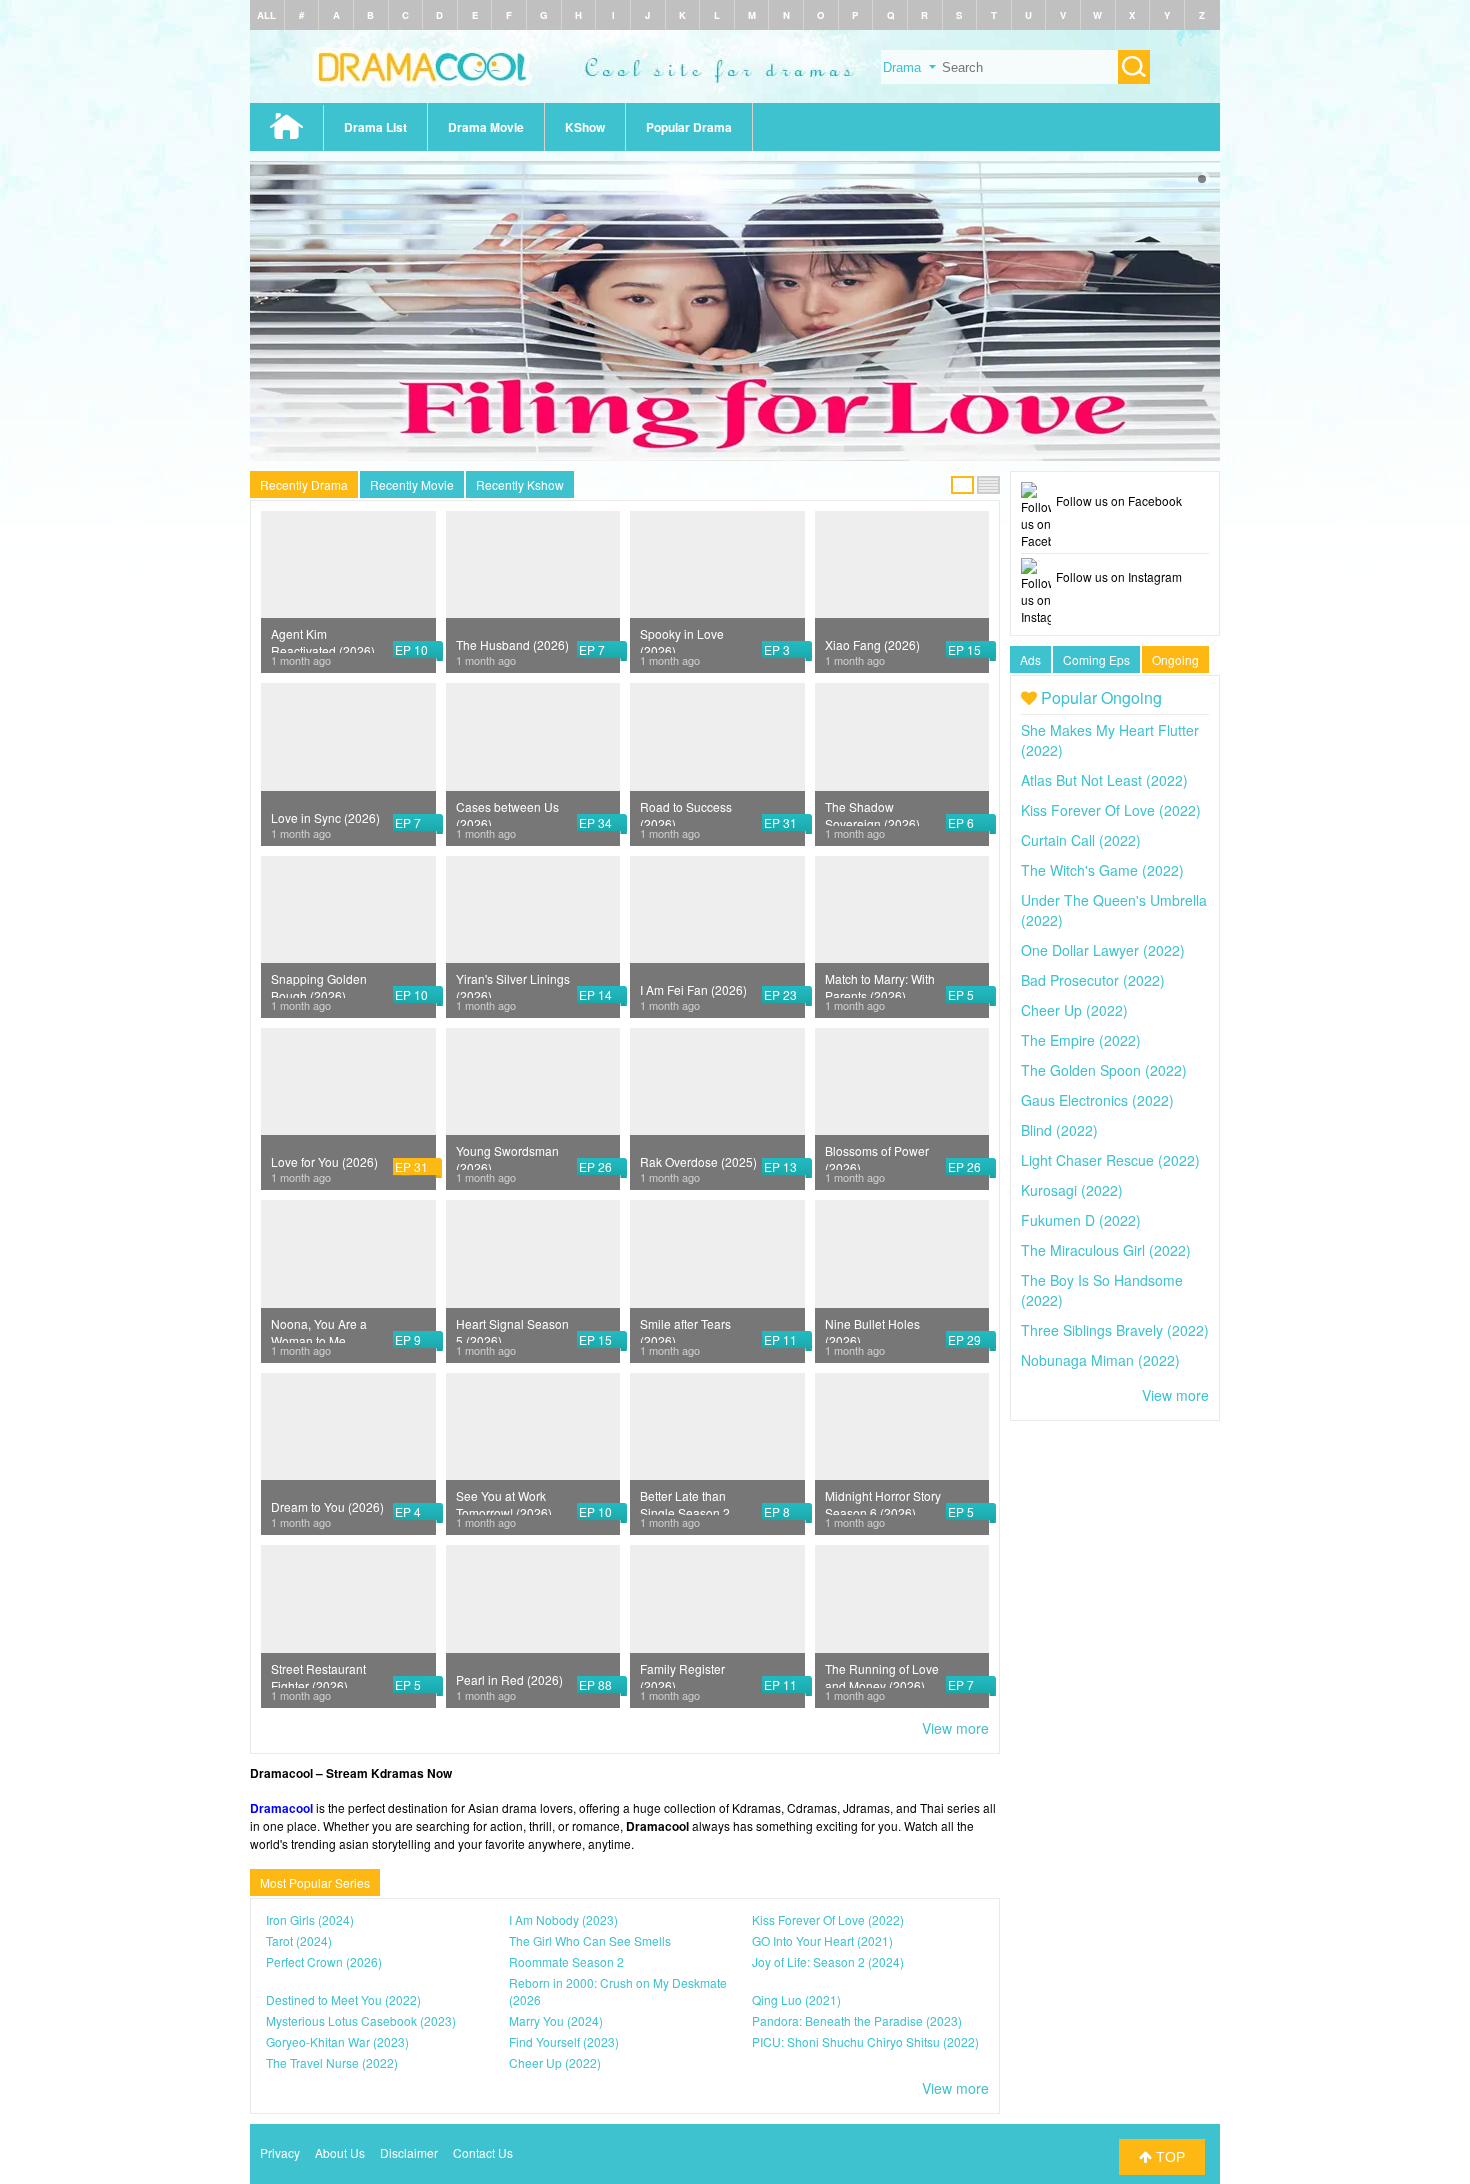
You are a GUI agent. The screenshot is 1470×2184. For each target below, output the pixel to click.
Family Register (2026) (682, 1674)
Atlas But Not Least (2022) (1104, 780)
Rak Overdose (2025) (698, 1161)
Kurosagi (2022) (1072, 1190)
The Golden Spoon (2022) (1104, 1070)
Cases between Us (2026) (507, 812)
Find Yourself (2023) (564, 2041)
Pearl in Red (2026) (509, 1679)
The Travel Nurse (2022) (332, 2062)
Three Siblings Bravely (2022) (1115, 1330)
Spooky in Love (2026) (682, 639)
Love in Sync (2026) (325, 817)
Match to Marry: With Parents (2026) (880, 984)
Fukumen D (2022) (1081, 1220)
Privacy (280, 2152)
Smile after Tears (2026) (685, 1329)
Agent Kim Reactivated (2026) (323, 639)
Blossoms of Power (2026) (877, 1156)
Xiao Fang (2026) (872, 644)
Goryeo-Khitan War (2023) (337, 2041)
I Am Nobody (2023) (563, 1919)
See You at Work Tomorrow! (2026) (504, 1501)
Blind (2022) (1059, 1130)
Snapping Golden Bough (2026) (319, 984)
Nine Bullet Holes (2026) (872, 1329)
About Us (340, 2152)
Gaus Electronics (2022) (1097, 1100)
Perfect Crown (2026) (324, 1961)
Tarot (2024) (299, 1940)
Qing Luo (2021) (796, 1999)
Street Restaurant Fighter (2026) (318, 1674)
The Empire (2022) (1081, 1040)
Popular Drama (689, 127)
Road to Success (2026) (686, 812)
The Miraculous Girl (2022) (1106, 1250)
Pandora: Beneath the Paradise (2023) (857, 2020)
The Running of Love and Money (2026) (882, 1674)
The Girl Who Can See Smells (590, 1940)
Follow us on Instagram (1119, 576)
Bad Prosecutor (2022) (1093, 980)
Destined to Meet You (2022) (343, 1999)
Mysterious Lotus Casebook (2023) (361, 2020)
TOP (1168, 2157)
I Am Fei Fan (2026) (693, 989)
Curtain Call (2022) (1081, 840)
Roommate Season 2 (566, 1961)
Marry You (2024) (556, 2020)
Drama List (375, 127)
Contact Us (483, 2152)
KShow (585, 127)
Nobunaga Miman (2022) (1100, 1360)
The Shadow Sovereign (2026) (872, 812)
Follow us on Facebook (1119, 500)
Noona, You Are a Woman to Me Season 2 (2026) (319, 1329)
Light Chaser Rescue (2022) (1110, 1160)
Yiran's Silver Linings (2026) (513, 984)
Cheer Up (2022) (555, 2062)
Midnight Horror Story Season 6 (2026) (883, 1501)
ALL (266, 15)
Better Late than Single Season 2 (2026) (685, 1501)
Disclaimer (409, 2152)
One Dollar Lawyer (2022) (1103, 950)
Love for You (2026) (324, 1161)
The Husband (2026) (512, 644)
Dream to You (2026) (327, 1506)
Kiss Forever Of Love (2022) (828, 1919)
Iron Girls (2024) (310, 1919)
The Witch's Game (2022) (1102, 870)
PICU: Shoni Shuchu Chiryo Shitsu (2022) (865, 2041)
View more (955, 1728)
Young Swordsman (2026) (507, 1156)
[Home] (735, 97)
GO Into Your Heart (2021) (822, 1940)
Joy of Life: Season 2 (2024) (828, 1961)
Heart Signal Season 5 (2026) (512, 1329)
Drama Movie (486, 127)
